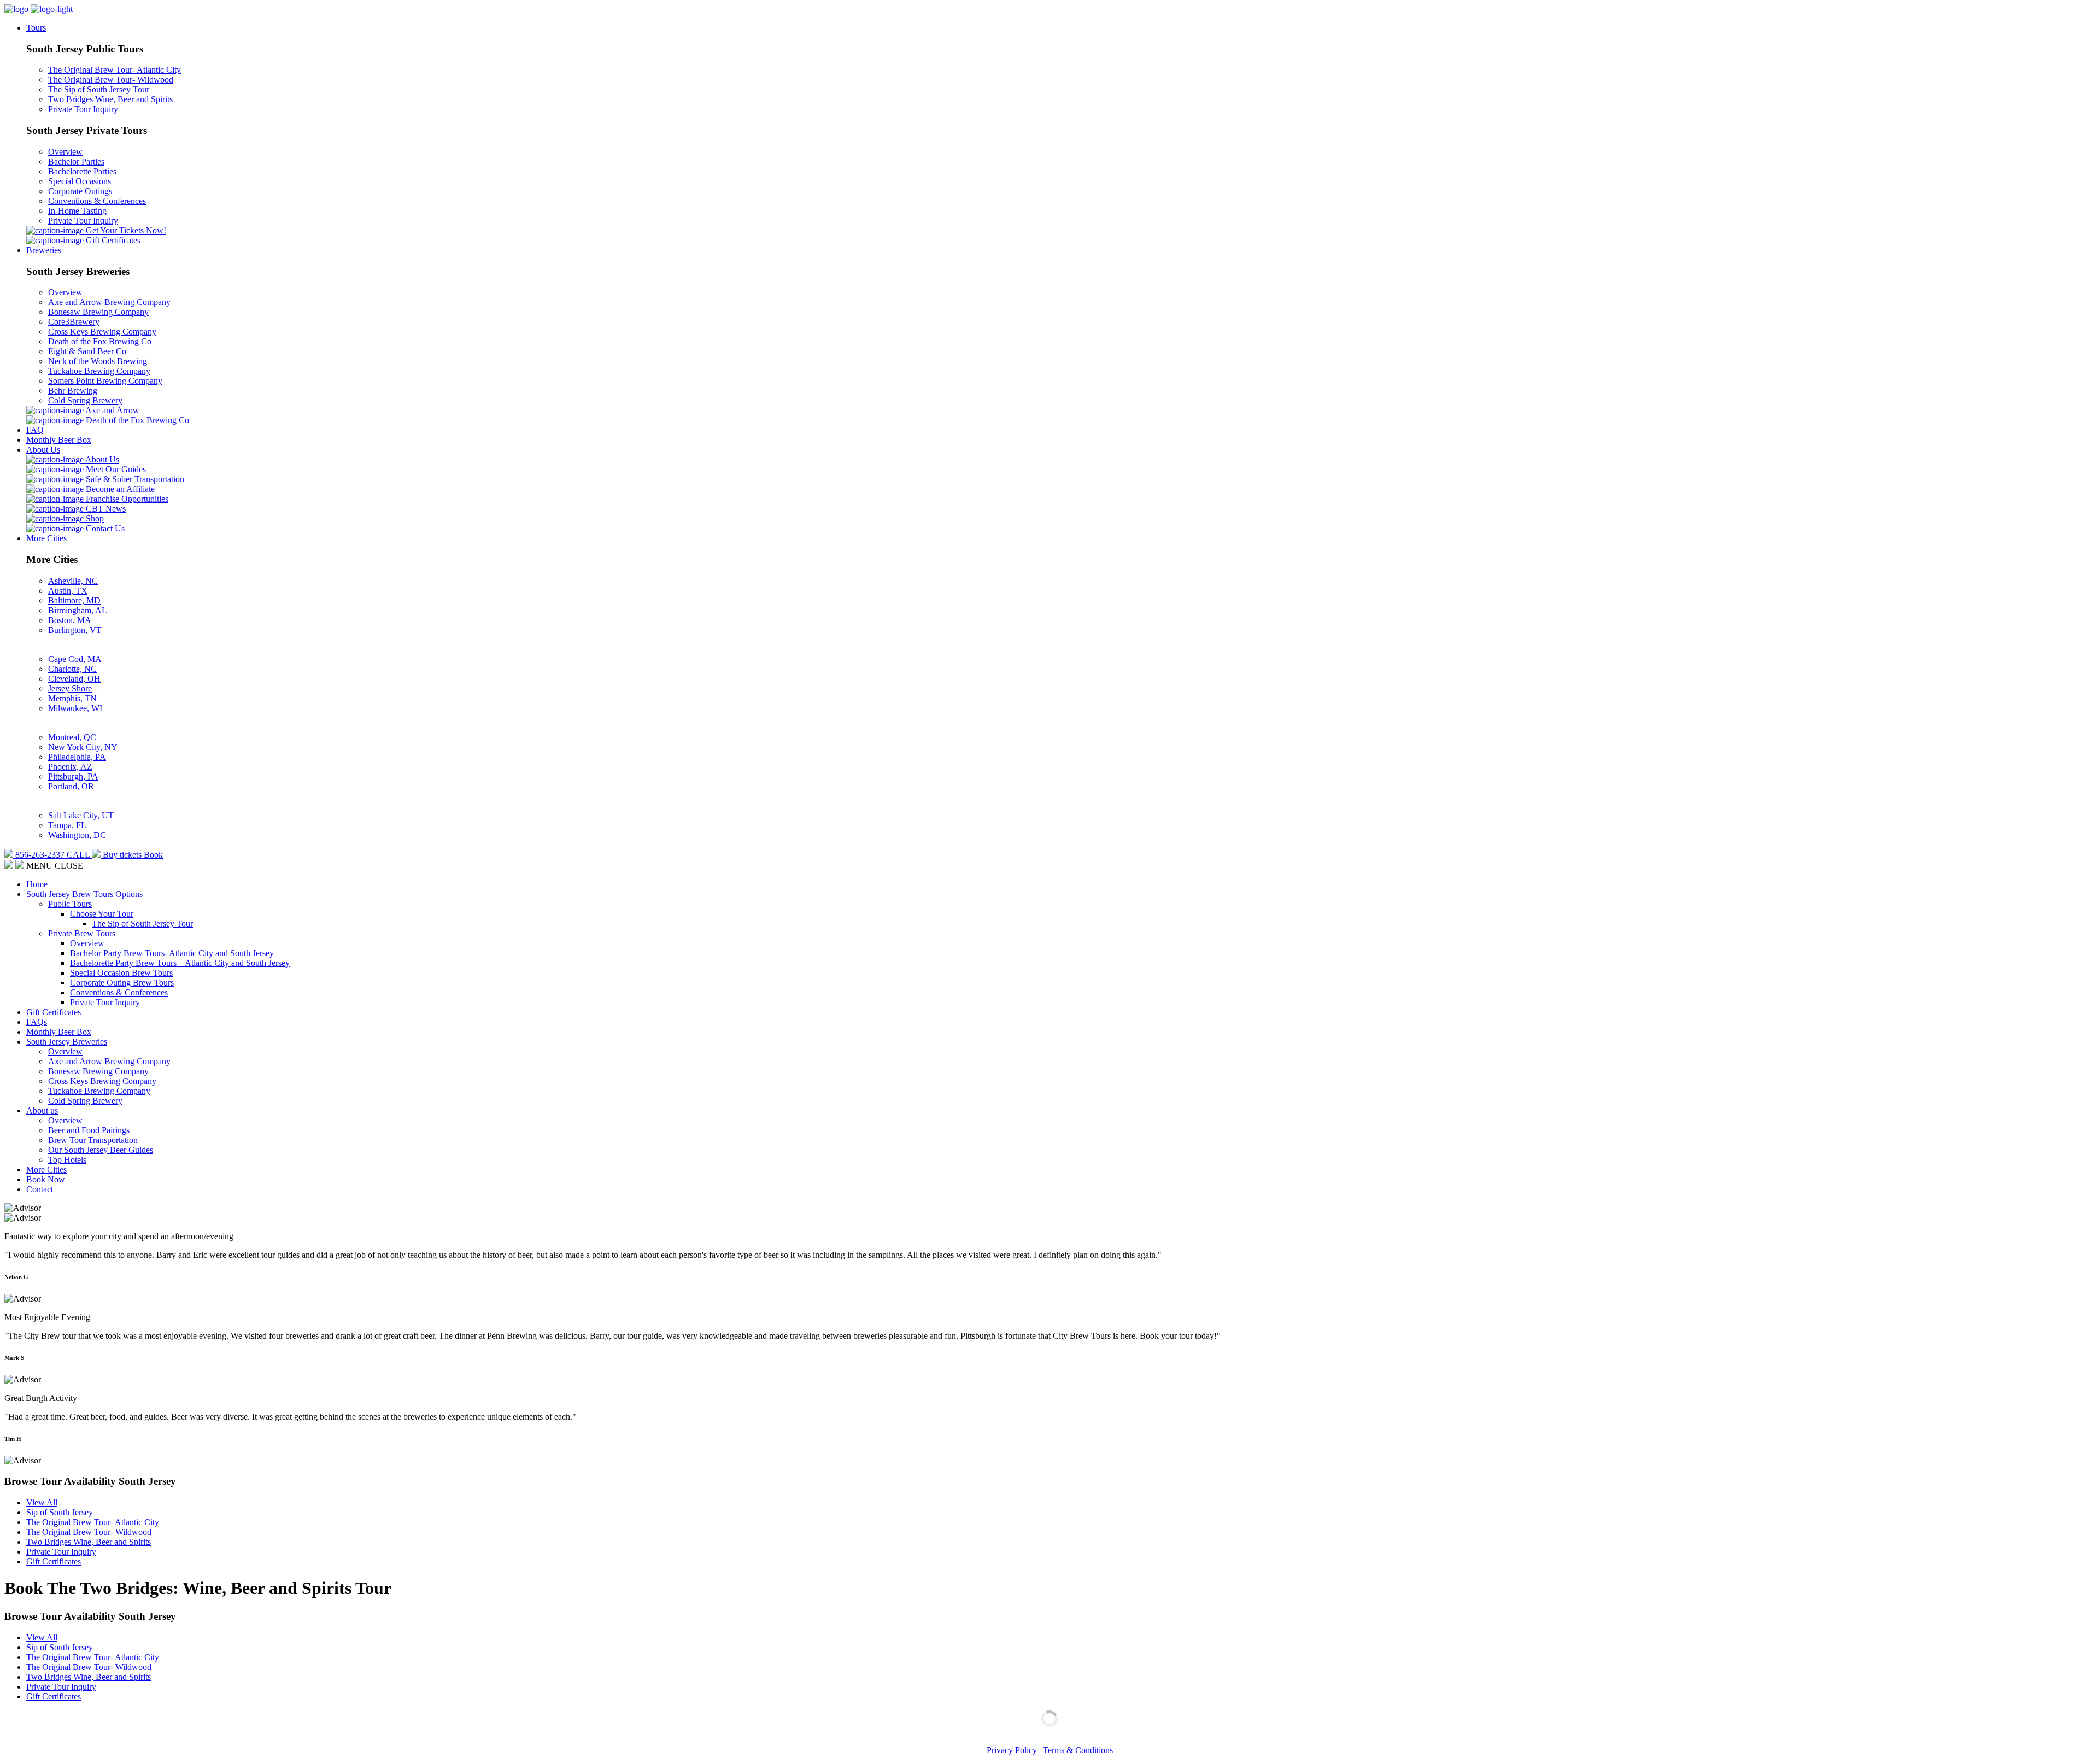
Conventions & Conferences (97, 201)
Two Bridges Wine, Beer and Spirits (110, 99)
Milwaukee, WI (75, 708)
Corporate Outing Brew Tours (122, 983)
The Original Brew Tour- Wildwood (111, 80)
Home (37, 884)
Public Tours (70, 904)
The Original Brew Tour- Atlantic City (115, 70)
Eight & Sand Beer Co (87, 351)
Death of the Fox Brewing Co (100, 341)
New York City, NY (83, 747)
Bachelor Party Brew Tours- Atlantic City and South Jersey (172, 953)
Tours (36, 28)
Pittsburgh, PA (73, 776)
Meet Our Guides (115, 469)
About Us (43, 450)
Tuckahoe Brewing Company (99, 371)
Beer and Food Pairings (89, 1130)
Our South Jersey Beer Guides (101, 1150)
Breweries (44, 250)
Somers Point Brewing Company (105, 381)
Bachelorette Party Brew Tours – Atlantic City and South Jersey (180, 963)
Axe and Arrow (112, 410)
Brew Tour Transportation (93, 1140)
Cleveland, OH (74, 679)
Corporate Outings (80, 191)
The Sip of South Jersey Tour (99, 89)
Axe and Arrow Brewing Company (109, 302)
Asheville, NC (73, 581)
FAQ (35, 430)
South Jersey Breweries (67, 1042)
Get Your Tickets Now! (125, 230)
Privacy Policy (1012, 1750)
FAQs (37, 1022)
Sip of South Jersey (60, 1512)
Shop (94, 518)
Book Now (46, 1179)
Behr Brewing (73, 391)
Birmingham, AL (78, 610)
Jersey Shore (70, 688)
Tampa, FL (67, 825)
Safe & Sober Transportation (134, 479)
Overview (65, 152)
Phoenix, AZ (70, 767)
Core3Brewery (74, 322)
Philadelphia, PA (77, 757)
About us (42, 1110)
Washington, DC (77, 835)
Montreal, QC (72, 737)
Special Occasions (80, 181)
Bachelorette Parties (82, 171)
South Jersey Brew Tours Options (84, 894)
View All (42, 1502)
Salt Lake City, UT (81, 815)
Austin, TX (68, 591)
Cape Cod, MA (75, 659)
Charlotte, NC (72, 669)
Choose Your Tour (102, 914)
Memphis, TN (72, 698)
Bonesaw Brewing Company (98, 312)
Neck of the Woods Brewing (98, 361)
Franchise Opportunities (126, 499)
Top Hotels (67, 1160)
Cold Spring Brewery (85, 400)
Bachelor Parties (76, 162)
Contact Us (104, 528)
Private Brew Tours (82, 933)
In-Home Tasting (77, 211)
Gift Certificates (112, 240)
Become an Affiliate (119, 489)
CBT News (105, 509)
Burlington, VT (75, 630)
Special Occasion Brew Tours (121, 973)
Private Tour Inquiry (83, 109)
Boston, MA (70, 620)
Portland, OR (71, 786)
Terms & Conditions (1078, 1750)
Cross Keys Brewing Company (102, 332)
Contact (40, 1189)
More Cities (46, 538)
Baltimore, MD (74, 600)
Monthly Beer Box (59, 440)
